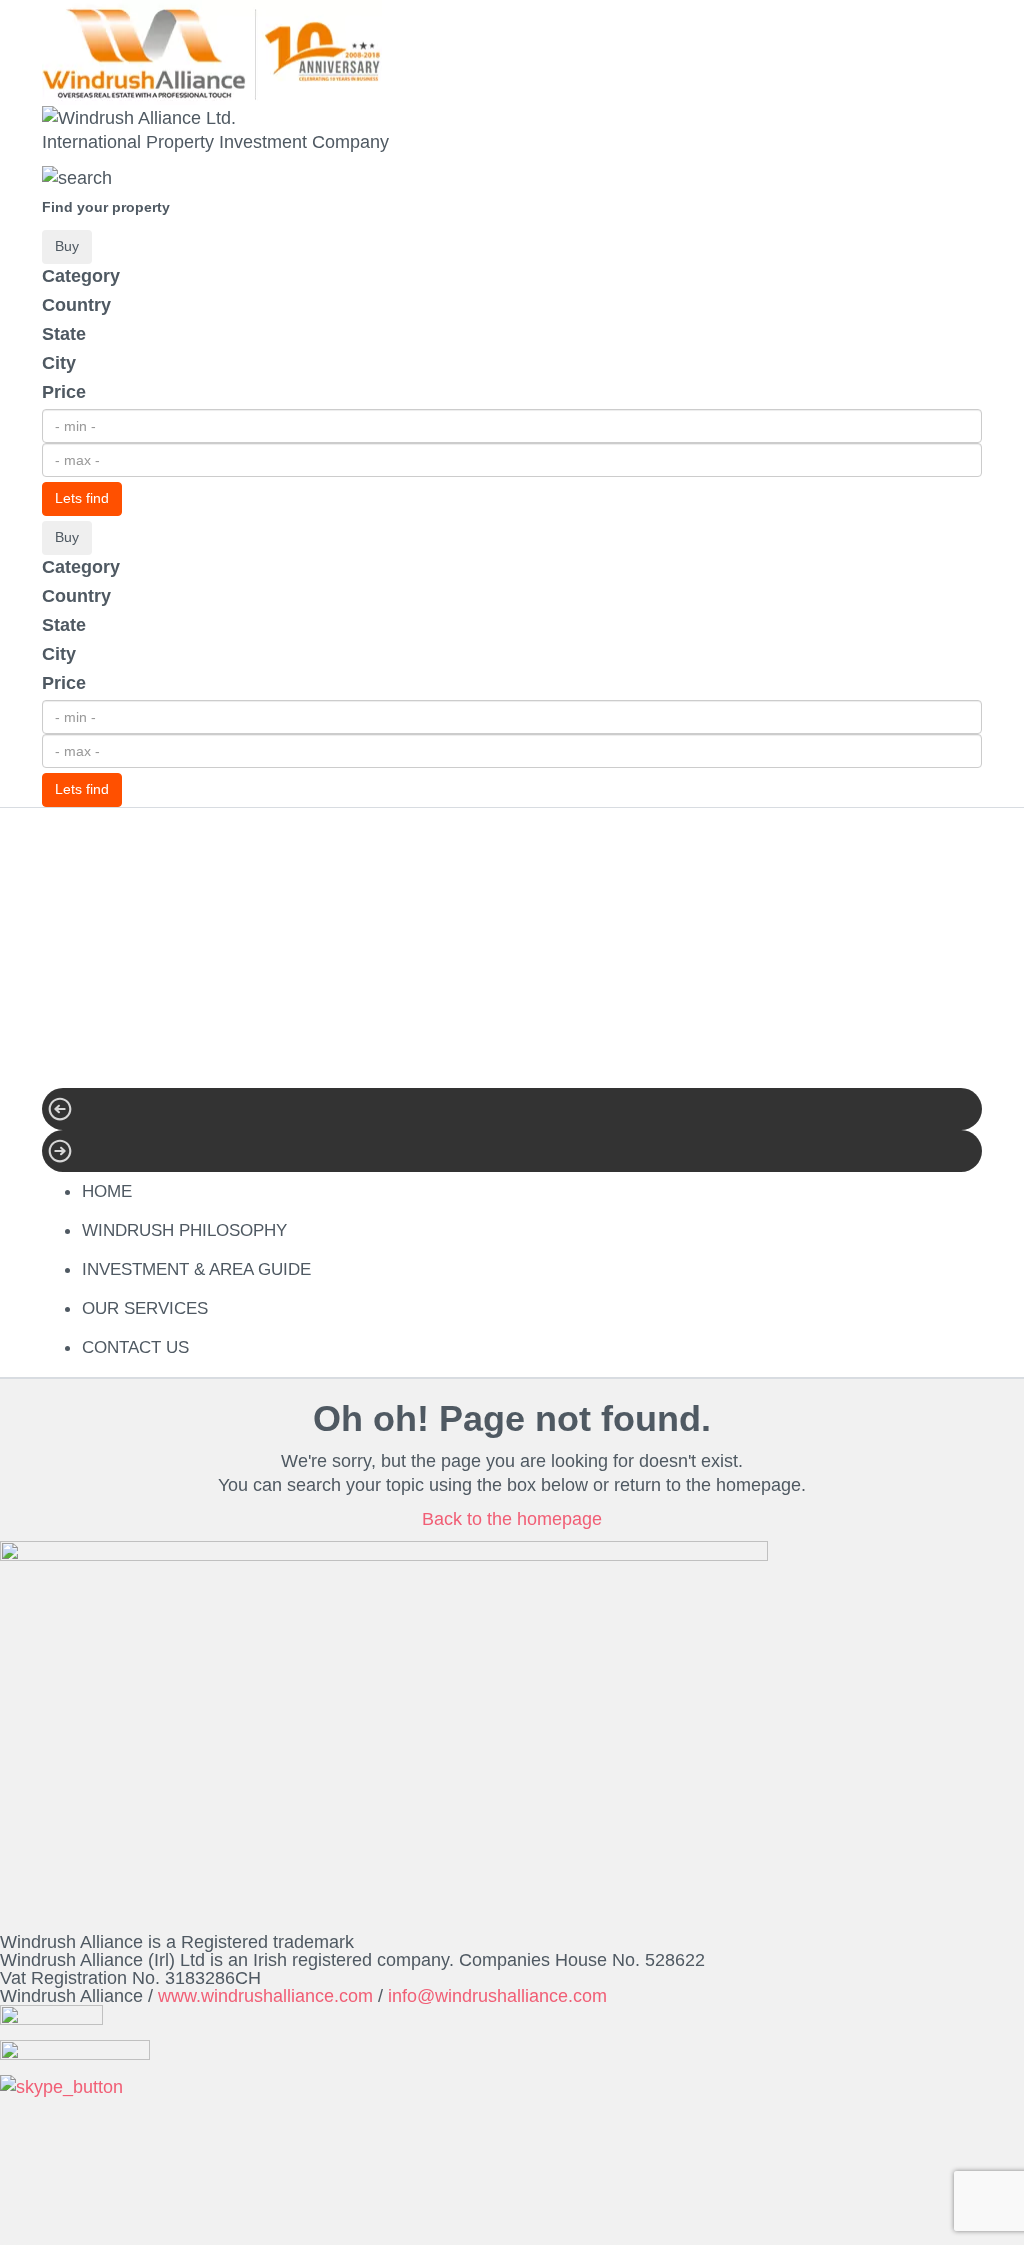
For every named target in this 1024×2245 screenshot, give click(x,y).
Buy (67, 246)
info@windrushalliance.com (497, 1996)
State (64, 334)
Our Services (145, 1308)
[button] (512, 1109)
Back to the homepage (512, 1519)
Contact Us (135, 1347)
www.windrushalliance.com (265, 1996)
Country (76, 305)
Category (81, 276)
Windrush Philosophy (184, 1230)
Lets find (82, 498)
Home (107, 1191)
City (59, 363)
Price (64, 392)
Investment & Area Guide (196, 1269)
